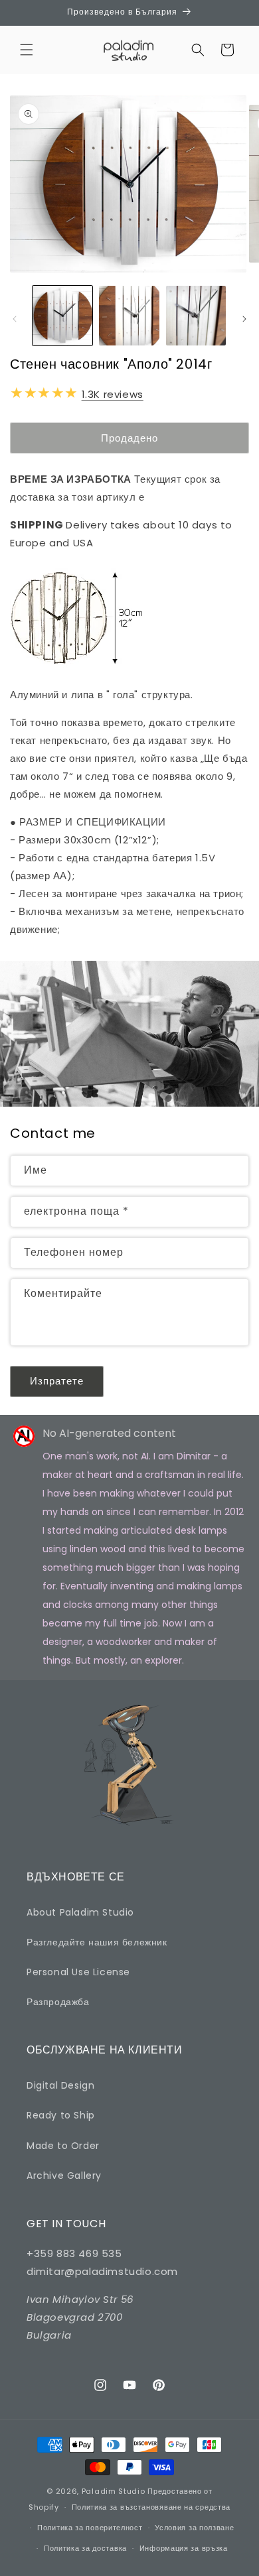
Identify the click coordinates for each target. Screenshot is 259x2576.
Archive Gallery (64, 2176)
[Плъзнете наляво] (15, 319)
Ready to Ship (61, 2115)
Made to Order (63, 2146)
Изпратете (57, 1381)
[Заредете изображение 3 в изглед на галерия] (196, 316)
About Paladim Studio (80, 1912)
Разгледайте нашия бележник (97, 1942)
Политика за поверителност (90, 2528)
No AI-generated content (109, 1433)
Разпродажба (58, 2002)
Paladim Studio (114, 2491)
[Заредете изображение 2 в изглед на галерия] (129, 316)
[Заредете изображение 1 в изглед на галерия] (62, 316)
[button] (27, 50)
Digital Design (60, 2085)
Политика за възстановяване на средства (151, 2507)
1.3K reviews (113, 394)
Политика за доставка (85, 2548)
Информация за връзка (184, 2548)
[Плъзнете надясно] (244, 319)
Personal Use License (78, 1972)
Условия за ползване (194, 2528)
